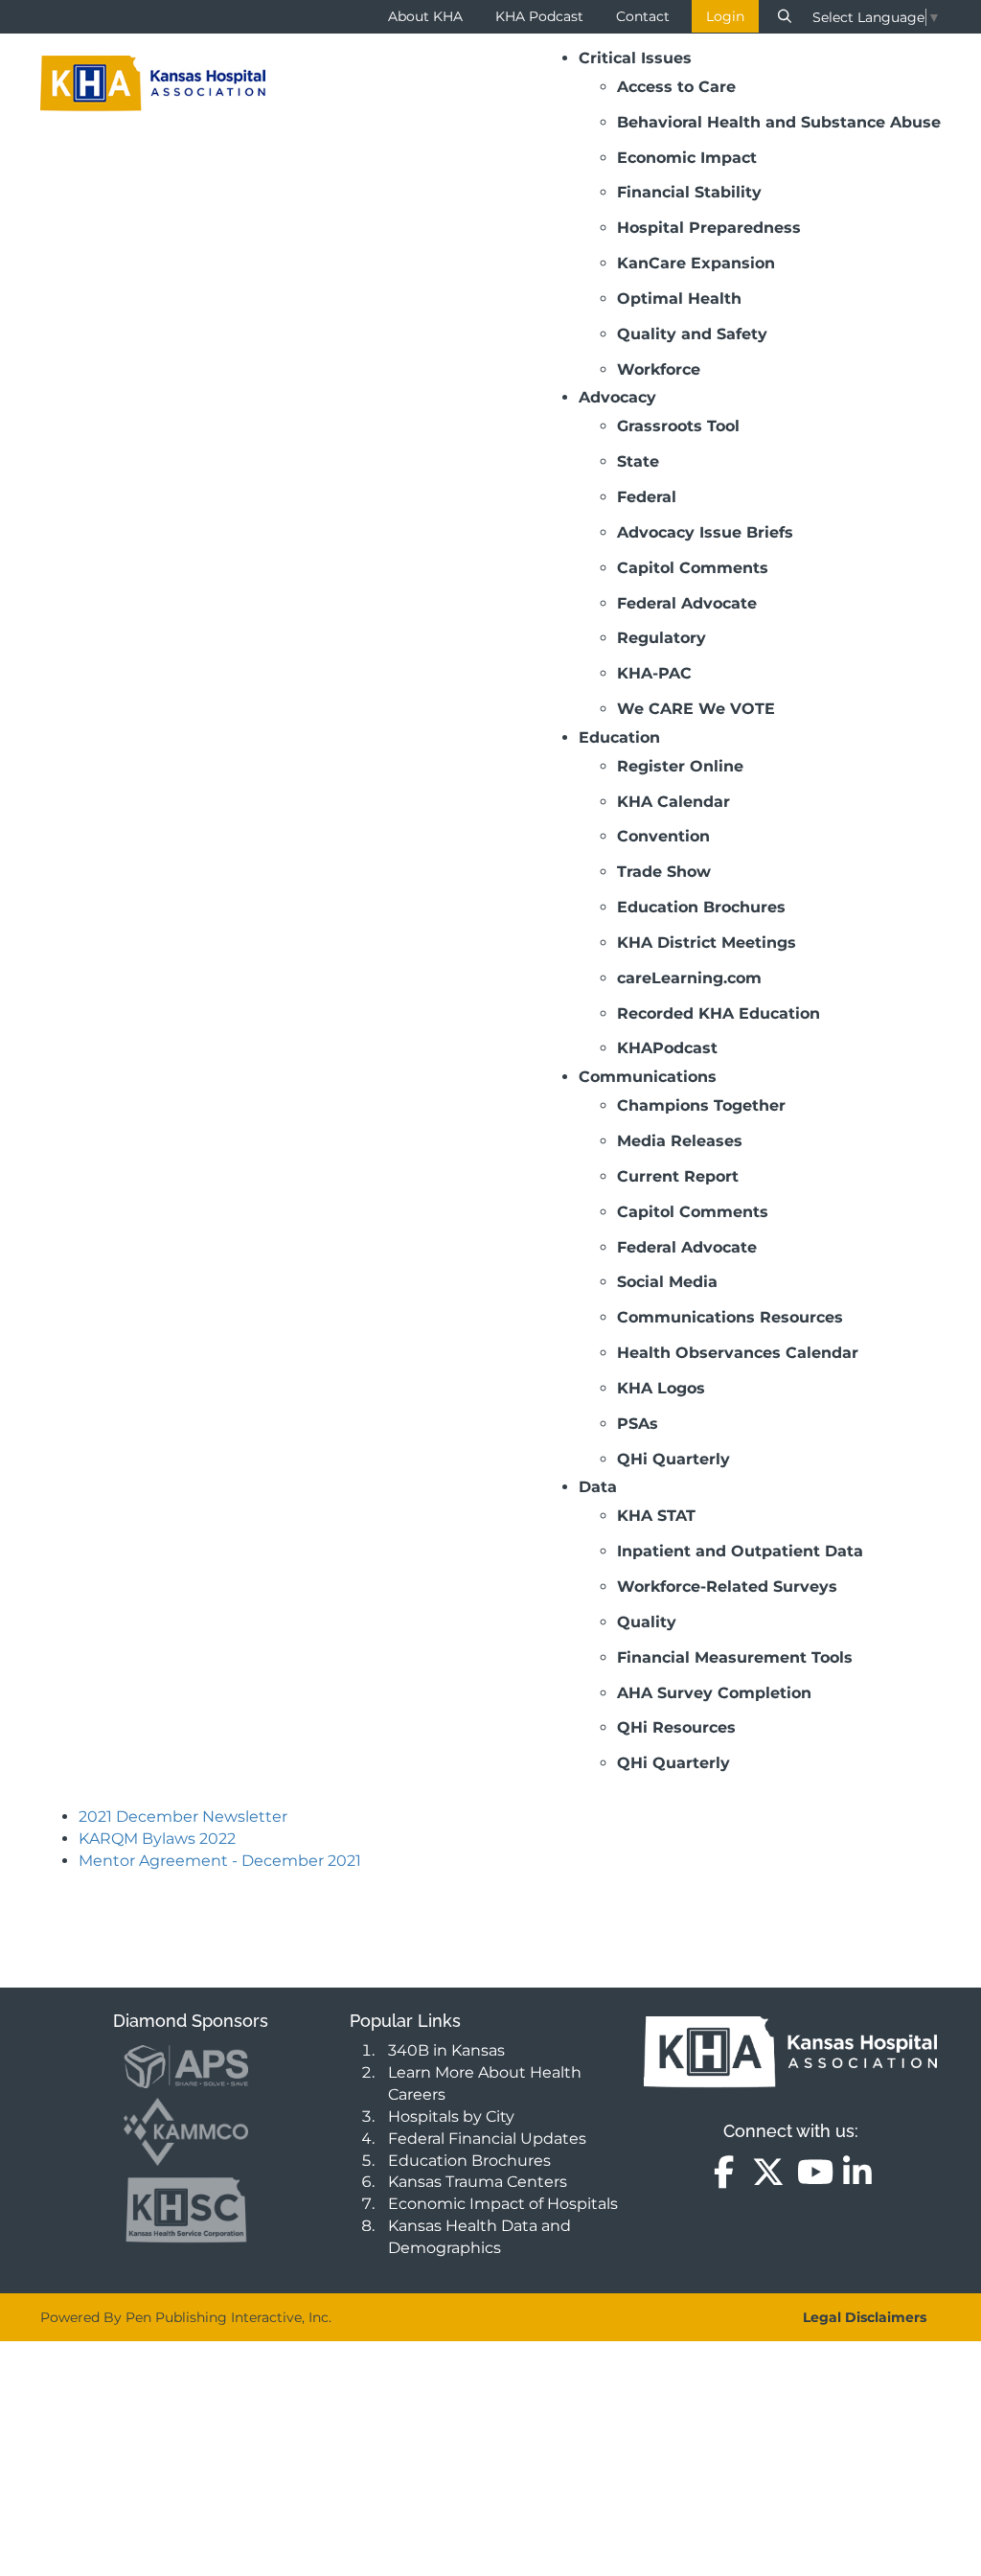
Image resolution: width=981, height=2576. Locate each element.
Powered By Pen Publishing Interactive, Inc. (186, 2317)
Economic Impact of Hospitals (503, 2204)
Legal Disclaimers (865, 2317)
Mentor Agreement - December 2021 (220, 1861)
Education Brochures (469, 2161)
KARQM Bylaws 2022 (157, 1839)
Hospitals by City (451, 2116)
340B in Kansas (446, 2050)
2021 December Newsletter (183, 1817)
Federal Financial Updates (487, 2139)
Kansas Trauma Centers (478, 2182)
